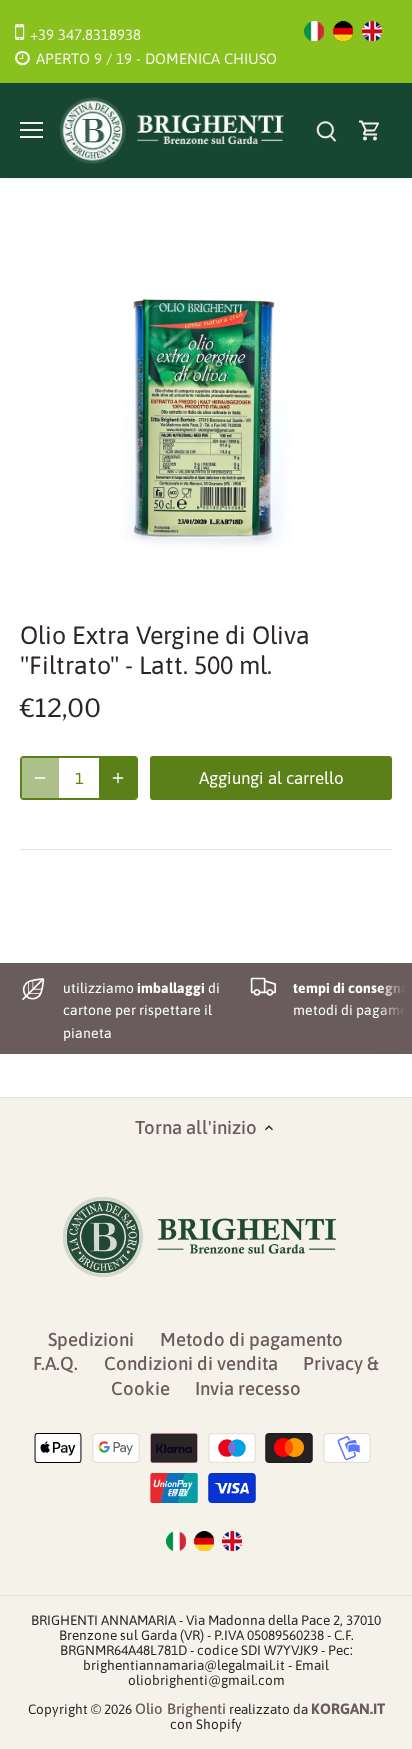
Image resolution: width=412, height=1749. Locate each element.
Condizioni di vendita (191, 1363)
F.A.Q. (55, 1363)
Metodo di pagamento (251, 1339)
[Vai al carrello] (370, 130)
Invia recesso (248, 1388)
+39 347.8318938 (85, 34)
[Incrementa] (118, 778)
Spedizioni (91, 1339)
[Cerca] (326, 130)
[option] (206, 406)
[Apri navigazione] (31, 130)
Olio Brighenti (180, 1708)
